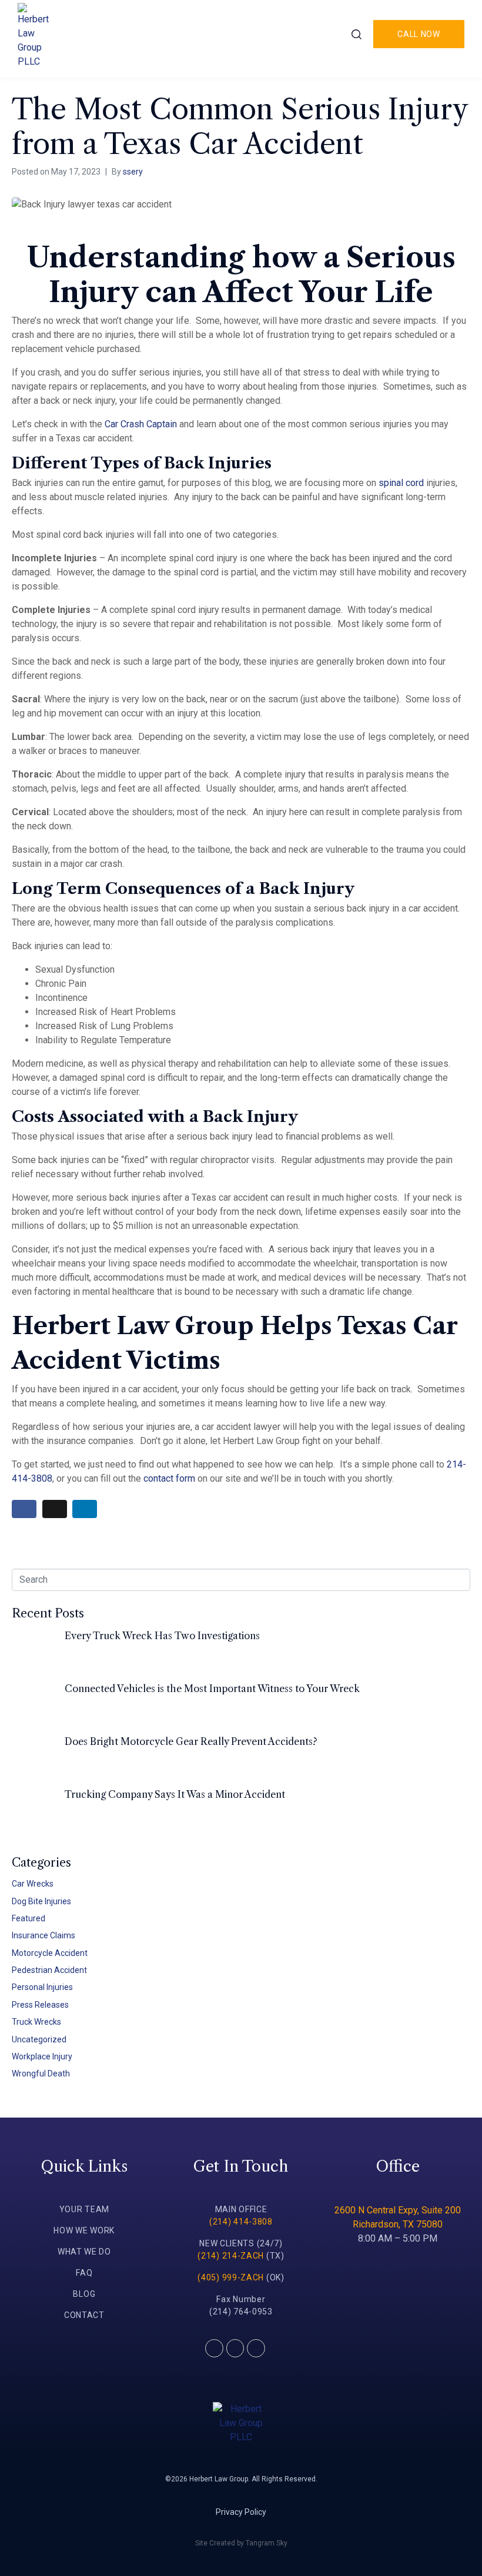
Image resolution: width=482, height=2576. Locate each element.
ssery (133, 172)
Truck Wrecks (36, 2022)
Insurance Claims (43, 1935)
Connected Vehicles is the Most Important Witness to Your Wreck (212, 1689)
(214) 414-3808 (241, 2222)
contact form (169, 1478)
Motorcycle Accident (50, 1953)
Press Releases (40, 2005)
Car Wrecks (33, 1884)
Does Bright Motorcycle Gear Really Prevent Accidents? (191, 1741)
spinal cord (401, 483)
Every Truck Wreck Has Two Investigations (162, 1636)
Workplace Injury (42, 2056)
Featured (29, 1918)
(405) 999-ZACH (231, 2277)
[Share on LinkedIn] (85, 1509)
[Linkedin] (235, 2348)
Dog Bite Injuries (41, 1901)
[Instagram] (256, 2348)
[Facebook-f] (214, 2348)
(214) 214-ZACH (231, 2256)
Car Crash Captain (141, 424)
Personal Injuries (42, 1987)
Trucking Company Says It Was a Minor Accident (175, 1794)
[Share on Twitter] (55, 1509)
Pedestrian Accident (49, 1970)
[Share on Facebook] (24, 1509)
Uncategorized (39, 2039)
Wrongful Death (41, 2073)
